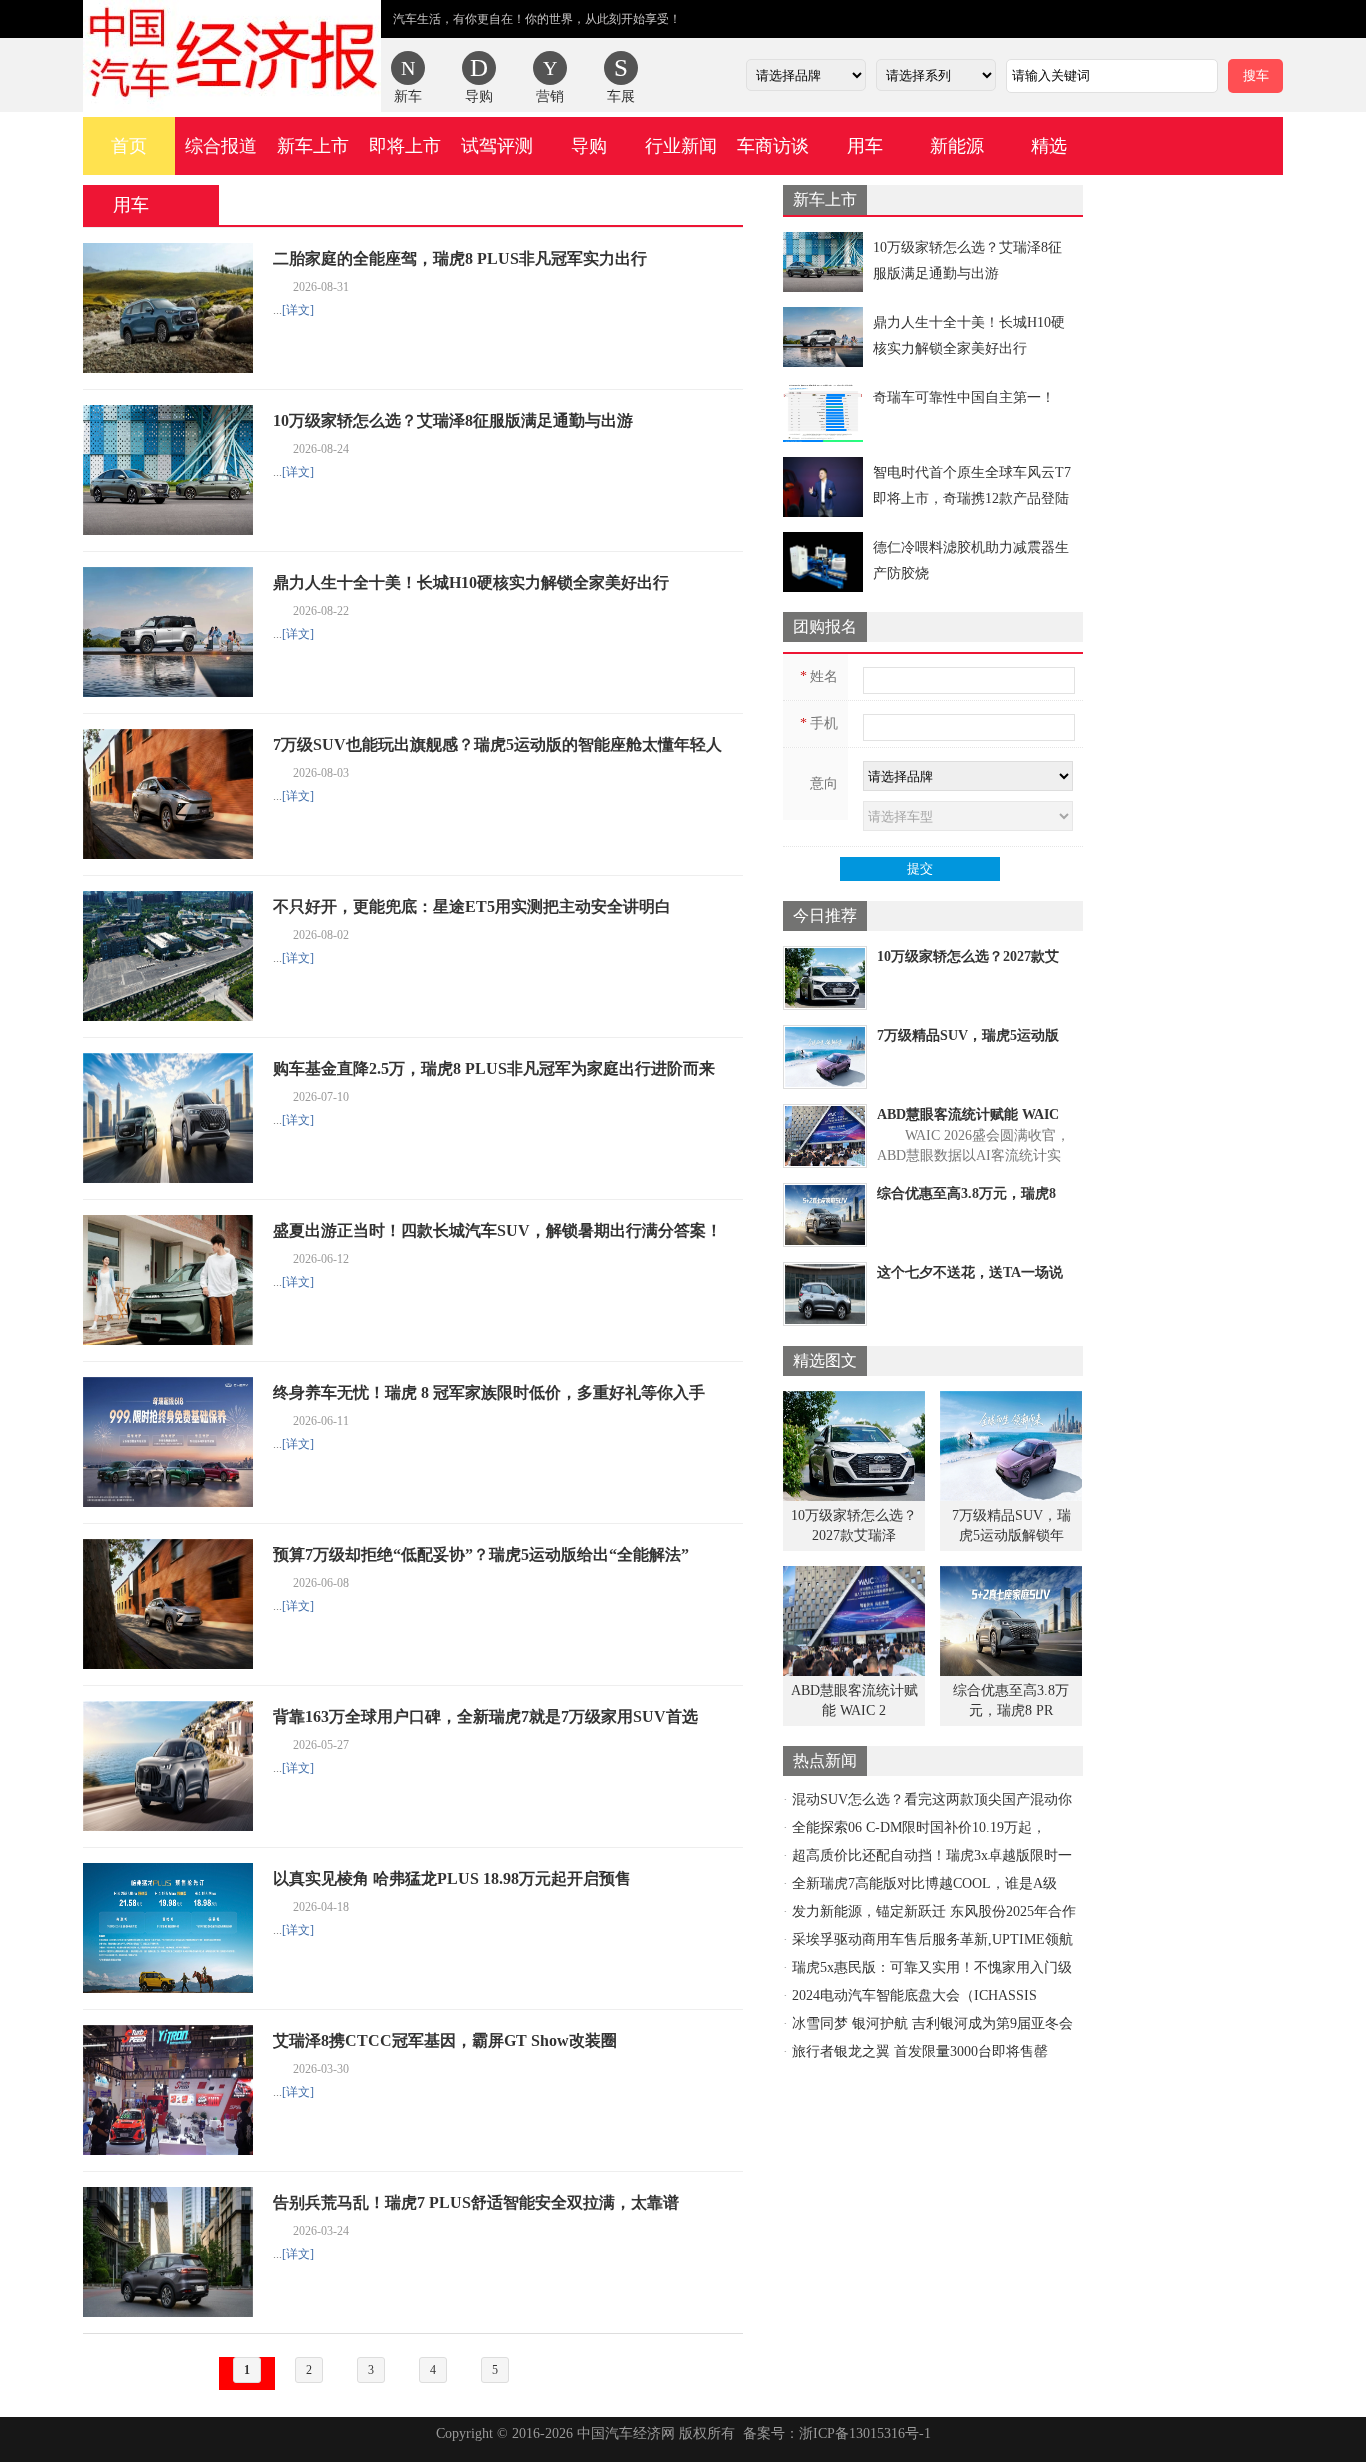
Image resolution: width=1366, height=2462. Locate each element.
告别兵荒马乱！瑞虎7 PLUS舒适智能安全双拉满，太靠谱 (476, 2202)
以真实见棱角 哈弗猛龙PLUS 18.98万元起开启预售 (452, 1878)
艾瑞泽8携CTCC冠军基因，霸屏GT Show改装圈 (445, 2040)
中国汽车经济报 (232, 56)
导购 (479, 96)
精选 (1049, 146)
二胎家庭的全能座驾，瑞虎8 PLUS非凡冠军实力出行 (460, 258)
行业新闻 (681, 146)
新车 (408, 96)
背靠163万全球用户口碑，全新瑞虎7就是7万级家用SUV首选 (485, 1716)
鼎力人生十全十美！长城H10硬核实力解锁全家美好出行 (471, 582)
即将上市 (405, 146)
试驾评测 (497, 146)
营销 (550, 96)
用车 (865, 146)
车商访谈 (773, 146)
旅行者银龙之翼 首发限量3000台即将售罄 (920, 2051)
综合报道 (221, 146)
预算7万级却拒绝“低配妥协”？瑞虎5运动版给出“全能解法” (481, 1554)
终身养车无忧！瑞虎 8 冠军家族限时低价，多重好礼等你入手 (489, 1392)
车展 (621, 96)
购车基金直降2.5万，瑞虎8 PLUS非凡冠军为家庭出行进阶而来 (494, 1068)
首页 (129, 146)
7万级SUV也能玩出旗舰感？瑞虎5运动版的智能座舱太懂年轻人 (497, 744)
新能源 (957, 146)
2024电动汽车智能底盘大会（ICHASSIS (914, 1995)
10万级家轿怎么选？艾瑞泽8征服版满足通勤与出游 (453, 420)
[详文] (298, 310)
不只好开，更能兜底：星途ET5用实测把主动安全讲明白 (472, 906)
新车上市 (313, 146)
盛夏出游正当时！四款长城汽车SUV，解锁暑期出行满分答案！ (497, 1230)
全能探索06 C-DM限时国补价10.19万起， (919, 1827)
